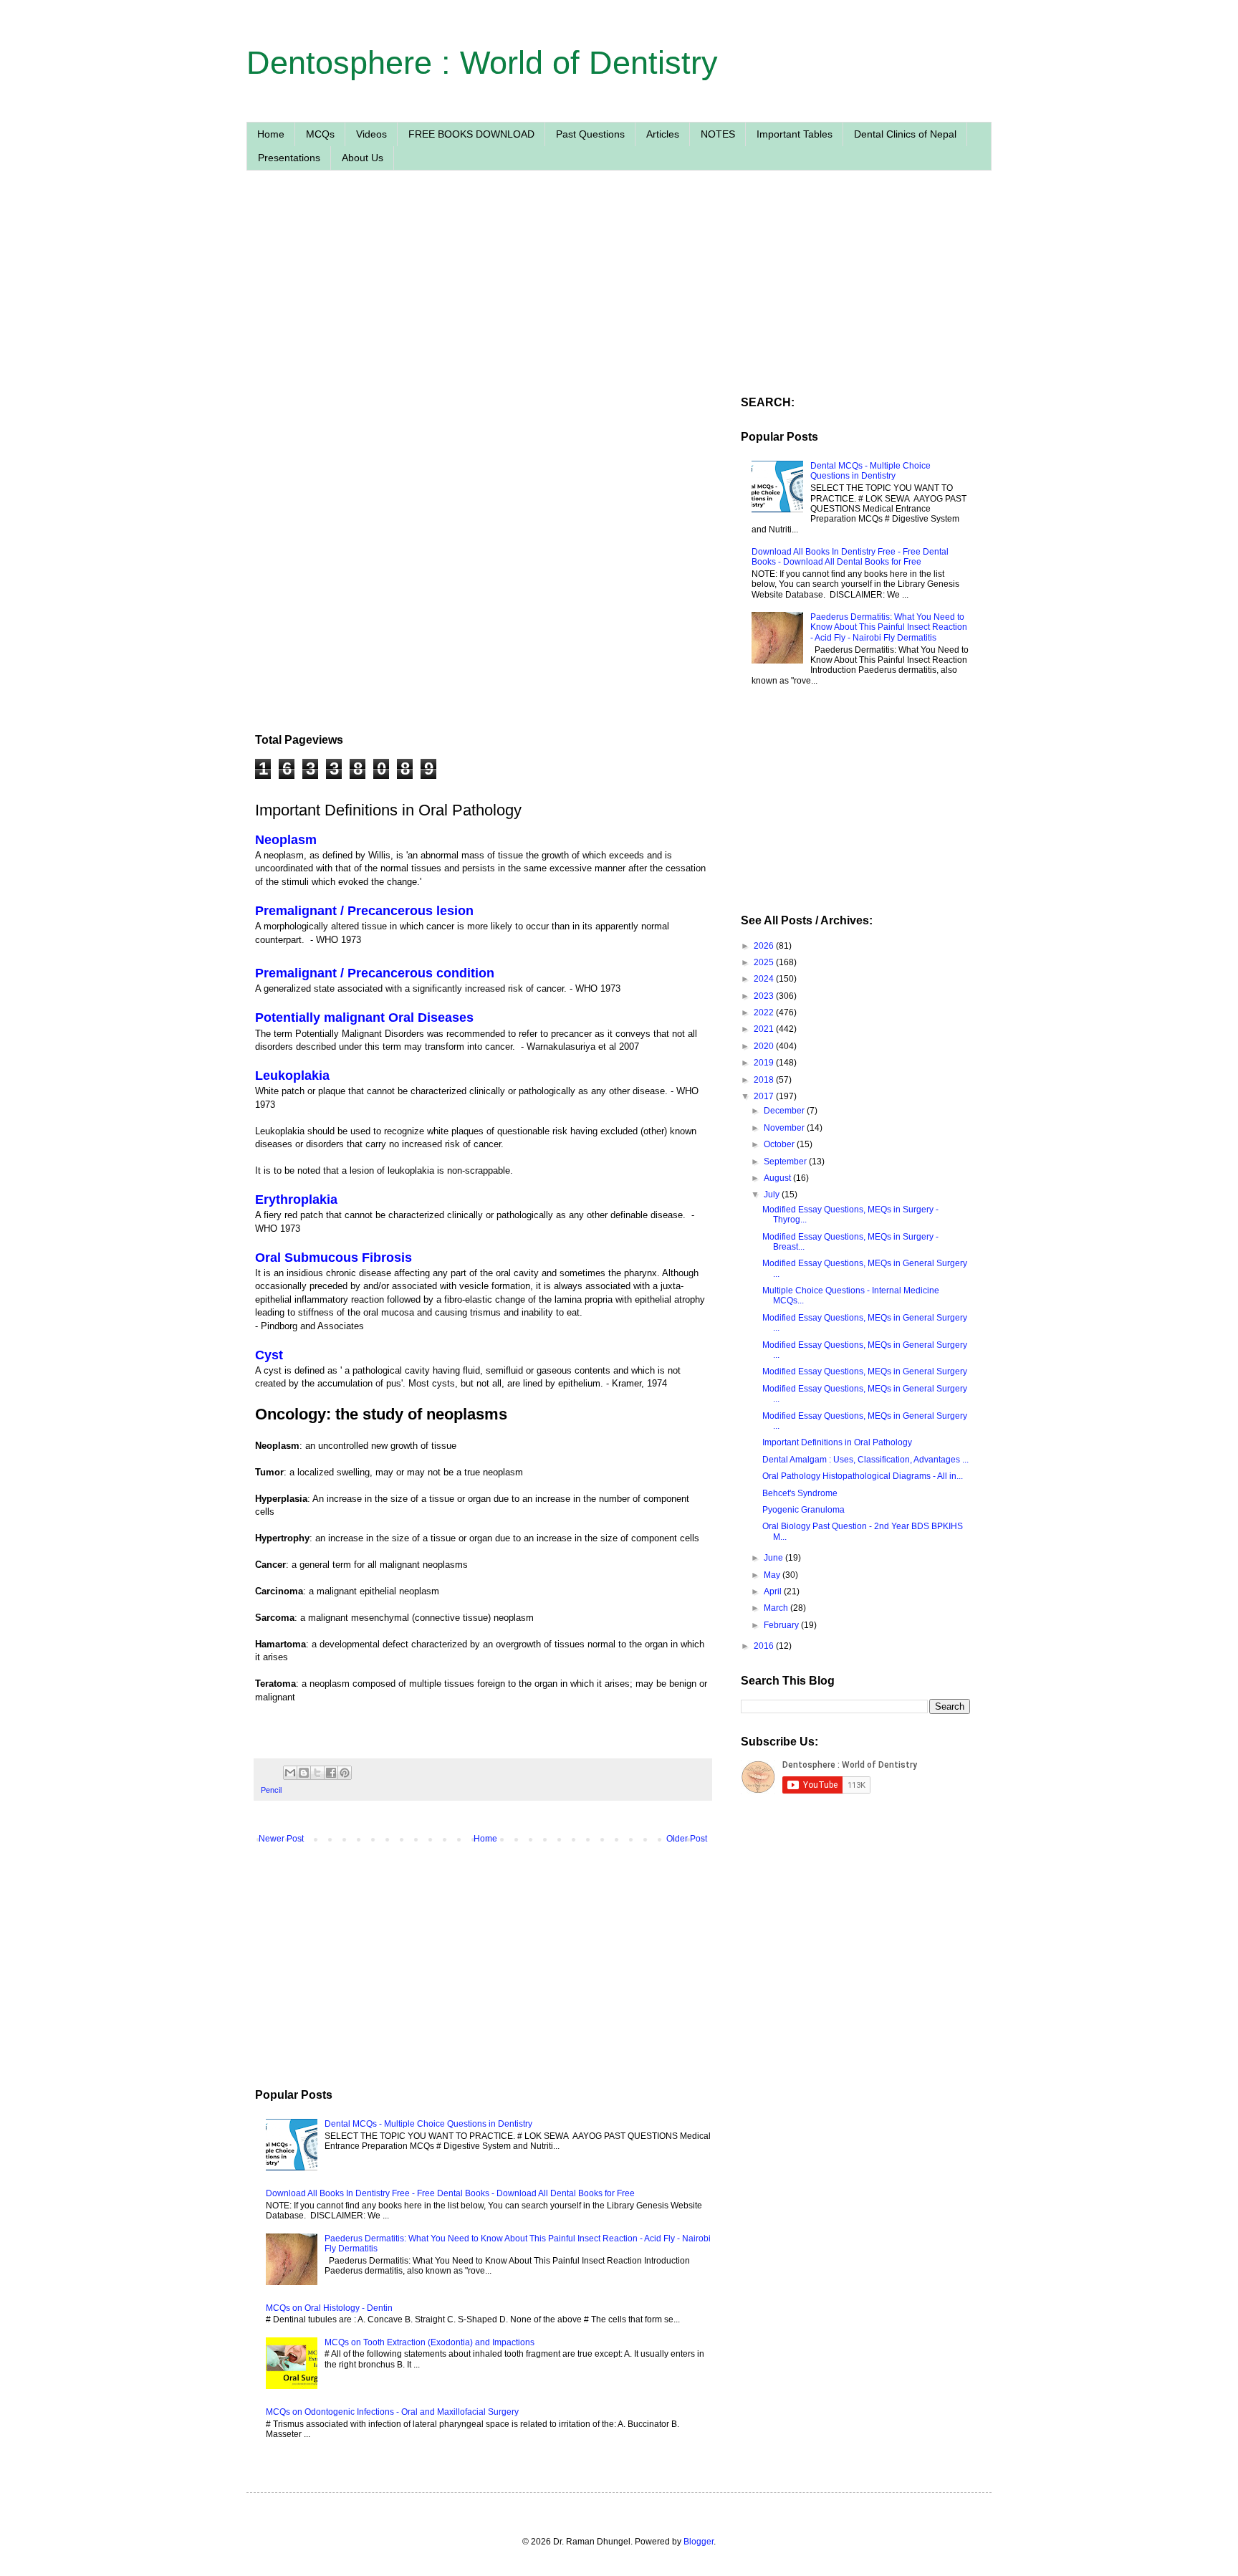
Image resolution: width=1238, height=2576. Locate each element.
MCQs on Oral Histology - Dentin (329, 2308)
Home (271, 134)
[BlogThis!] (304, 1773)
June (774, 1558)
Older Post (687, 1839)
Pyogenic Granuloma (803, 1510)
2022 (765, 1012)
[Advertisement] (483, 317)
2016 (765, 1646)
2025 (765, 962)
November (785, 1128)
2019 (765, 1063)
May (773, 1575)
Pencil (271, 1790)
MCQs (320, 134)
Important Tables (795, 134)
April (774, 1591)
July (773, 1194)
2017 (765, 1096)
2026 (765, 946)
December (785, 1111)
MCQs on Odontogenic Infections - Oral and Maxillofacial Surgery (392, 2412)
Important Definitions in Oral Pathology (837, 1442)
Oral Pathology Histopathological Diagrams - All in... (863, 1476)
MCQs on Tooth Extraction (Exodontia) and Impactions (430, 2342)
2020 (765, 1046)
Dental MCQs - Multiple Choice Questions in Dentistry (428, 2124)
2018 (765, 1080)
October (780, 1144)
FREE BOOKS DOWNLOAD (471, 134)
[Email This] (290, 1773)
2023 (765, 996)
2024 (765, 979)
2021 (765, 1029)
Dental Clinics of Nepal (905, 134)
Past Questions (590, 134)
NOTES (718, 134)
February (782, 1625)
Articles (663, 134)
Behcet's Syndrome (800, 1493)
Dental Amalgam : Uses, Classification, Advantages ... (865, 1460)
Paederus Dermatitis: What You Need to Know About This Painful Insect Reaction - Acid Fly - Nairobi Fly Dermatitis (889, 627)
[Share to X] (317, 1773)
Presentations (289, 158)
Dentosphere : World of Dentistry (482, 63)
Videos (371, 134)
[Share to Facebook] (331, 1773)
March (777, 1608)
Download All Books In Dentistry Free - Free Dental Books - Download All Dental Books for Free (450, 2193)
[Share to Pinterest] (345, 1773)
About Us (363, 158)
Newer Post (281, 1839)
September (786, 1162)
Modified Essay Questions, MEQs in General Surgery (865, 1371)
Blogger (699, 2542)
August (778, 1178)
